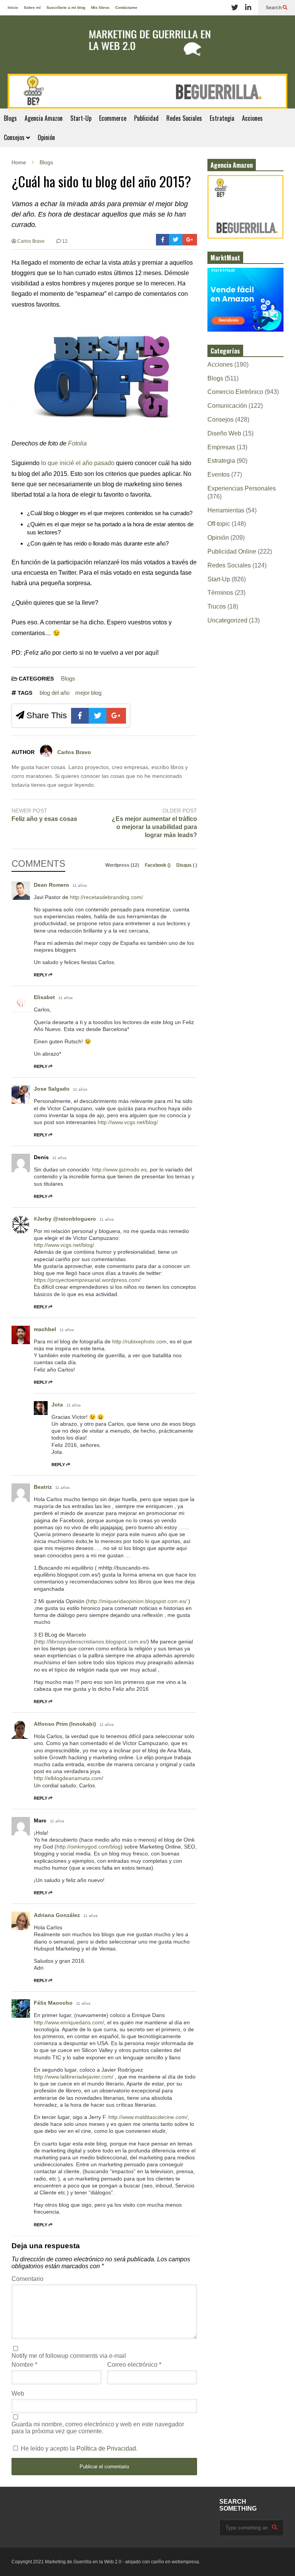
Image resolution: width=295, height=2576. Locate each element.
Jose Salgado (52, 1089)
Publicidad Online (232, 551)
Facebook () (158, 865)
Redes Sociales (184, 118)
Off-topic (219, 524)
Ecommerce (113, 118)
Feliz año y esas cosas (44, 819)
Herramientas (226, 510)
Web (18, 2393)
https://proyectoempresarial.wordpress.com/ (87, 1280)
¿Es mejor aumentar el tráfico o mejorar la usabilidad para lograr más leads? (154, 827)
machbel (45, 1329)
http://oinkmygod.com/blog (89, 1847)
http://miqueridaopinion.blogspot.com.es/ (137, 1601)
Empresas (221, 447)
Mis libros (100, 8)
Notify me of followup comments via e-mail (69, 2356)
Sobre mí (32, 8)
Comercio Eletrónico (235, 392)
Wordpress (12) (123, 865)
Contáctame (126, 8)
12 (64, 241)
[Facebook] (163, 240)
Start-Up (81, 118)
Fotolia (77, 443)
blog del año (55, 693)
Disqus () (187, 865)
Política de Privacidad (106, 2448)
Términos (220, 593)
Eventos (219, 475)
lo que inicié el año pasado (78, 463)
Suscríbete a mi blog (66, 8)
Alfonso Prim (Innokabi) (65, 1724)
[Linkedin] (248, 8)
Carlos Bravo (30, 241)
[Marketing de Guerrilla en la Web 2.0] (147, 45)
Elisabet (44, 997)
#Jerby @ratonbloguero (65, 1219)
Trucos (217, 606)
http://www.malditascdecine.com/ (148, 2117)
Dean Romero (51, 885)
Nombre (24, 2365)
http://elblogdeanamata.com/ (69, 1778)
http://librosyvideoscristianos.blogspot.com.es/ (91, 1642)
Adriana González (57, 1915)
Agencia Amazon (44, 118)
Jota (57, 1405)
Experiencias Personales (242, 488)
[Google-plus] (190, 240)
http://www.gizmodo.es (119, 1170)
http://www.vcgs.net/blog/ (128, 1122)
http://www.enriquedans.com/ (69, 2022)
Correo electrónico (134, 2365)
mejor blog (88, 693)
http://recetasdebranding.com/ (106, 897)
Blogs (10, 118)
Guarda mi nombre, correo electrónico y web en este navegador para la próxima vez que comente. (98, 2428)
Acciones (252, 118)
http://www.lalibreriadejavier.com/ (74, 2077)
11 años (80, 885)
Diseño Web (224, 433)
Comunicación (227, 406)
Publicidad (146, 118)
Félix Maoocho (53, 2003)
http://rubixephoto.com (139, 1341)
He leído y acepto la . (78, 2448)
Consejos (15, 137)
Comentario (27, 2279)
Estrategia (222, 118)
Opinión (46, 137)
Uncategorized (227, 620)
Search (274, 8)
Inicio (13, 8)
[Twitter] (235, 8)
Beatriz (43, 1487)
